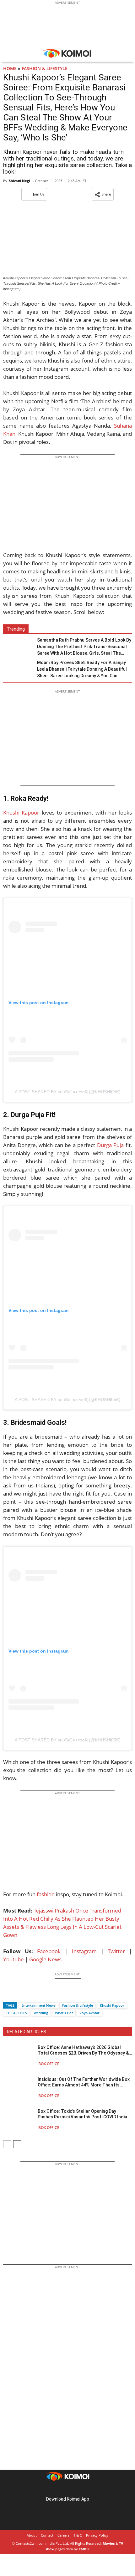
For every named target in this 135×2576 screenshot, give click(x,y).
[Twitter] (19, 1994)
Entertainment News (38, 2005)
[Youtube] (85, 2489)
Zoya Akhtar (90, 2013)
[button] (103, 194)
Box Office (49, 2064)
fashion (46, 1894)
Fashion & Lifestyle (45, 68)
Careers (63, 2535)
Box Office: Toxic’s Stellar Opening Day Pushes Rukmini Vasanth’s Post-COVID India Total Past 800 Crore (82, 2114)
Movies (109, 2543)
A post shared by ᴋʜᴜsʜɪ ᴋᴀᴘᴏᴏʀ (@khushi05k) (68, 1092)
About (32, 2535)
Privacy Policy (97, 2535)
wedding (41, 2013)
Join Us (39, 194)
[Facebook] (8, 1994)
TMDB (84, 2549)
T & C (78, 2535)
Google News (45, 1959)
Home (10, 68)
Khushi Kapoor (21, 813)
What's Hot (64, 2013)
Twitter (116, 1951)
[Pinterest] (67, 2489)
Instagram (84, 1951)
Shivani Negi (19, 181)
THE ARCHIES (16, 2013)
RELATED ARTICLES (27, 2032)
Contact (47, 2535)
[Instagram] (59, 2489)
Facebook (49, 1951)
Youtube (13, 1959)
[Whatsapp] (29, 1994)
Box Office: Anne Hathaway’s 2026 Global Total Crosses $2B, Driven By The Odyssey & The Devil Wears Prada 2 (83, 2050)
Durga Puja (111, 1145)
